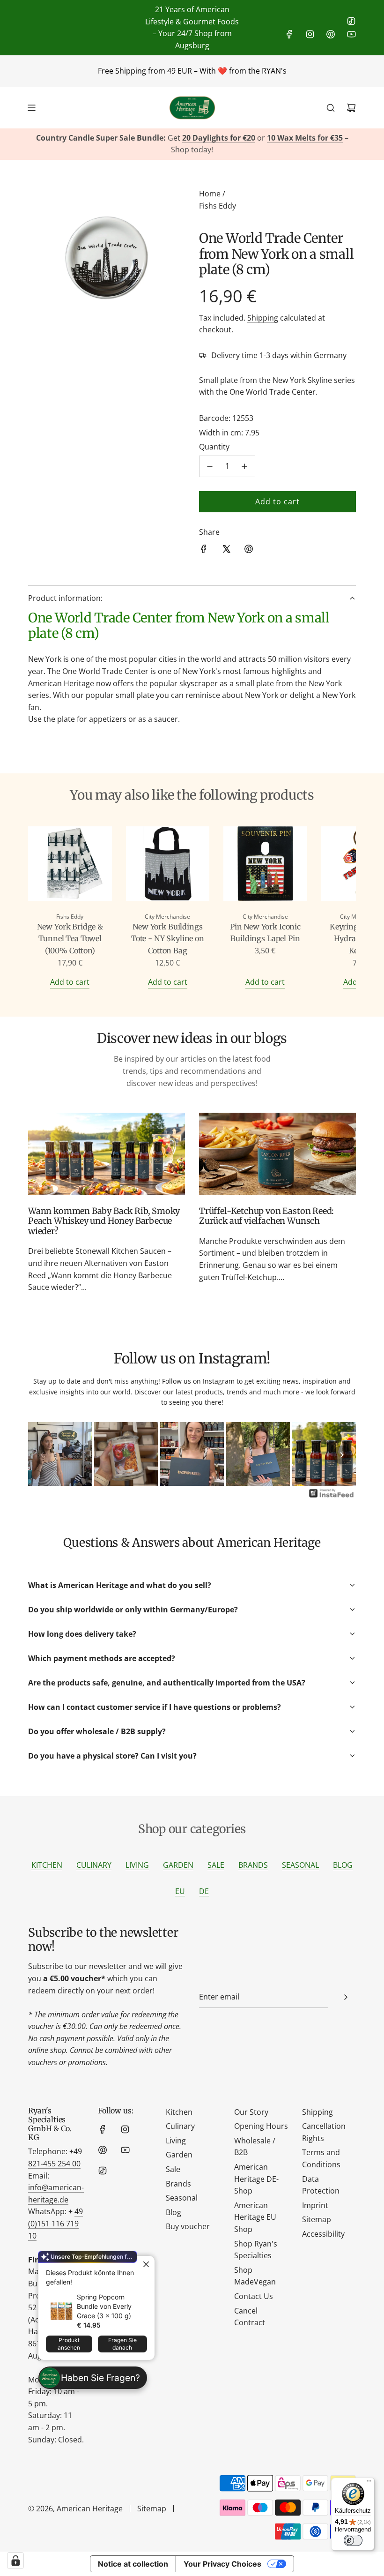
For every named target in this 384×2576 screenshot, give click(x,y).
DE (204, 1891)
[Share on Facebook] (204, 551)
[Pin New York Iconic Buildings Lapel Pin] (265, 865)
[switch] (353, 2540)
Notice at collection (133, 2564)
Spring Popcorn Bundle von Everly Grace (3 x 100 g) (104, 2306)
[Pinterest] (331, 34)
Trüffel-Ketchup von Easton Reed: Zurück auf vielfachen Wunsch (266, 1216)
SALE (216, 1865)
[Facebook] (289, 34)
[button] (45, 907)
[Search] (331, 108)
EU (180, 1891)
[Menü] (369, 2483)
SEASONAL (300, 1865)
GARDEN (178, 1865)
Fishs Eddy (218, 206)
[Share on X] (226, 551)
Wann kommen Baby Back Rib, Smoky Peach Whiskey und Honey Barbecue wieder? (104, 1221)
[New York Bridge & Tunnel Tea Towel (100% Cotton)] (70, 865)
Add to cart (70, 982)
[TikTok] (351, 21)
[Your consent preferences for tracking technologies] (15, 2561)
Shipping (263, 318)
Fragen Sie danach (122, 2344)
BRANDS (253, 1865)
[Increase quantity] (244, 466)
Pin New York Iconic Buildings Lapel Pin (265, 933)
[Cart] (351, 108)
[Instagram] (310, 34)
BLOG (343, 1865)
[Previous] (42, 1455)
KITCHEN (47, 1865)
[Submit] (346, 1997)
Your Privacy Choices (222, 2564)
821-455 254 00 (54, 2164)
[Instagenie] (332, 1497)
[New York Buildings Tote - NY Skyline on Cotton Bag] (168, 865)
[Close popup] (146, 2264)
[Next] (342, 1455)
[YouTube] (351, 34)
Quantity (214, 447)
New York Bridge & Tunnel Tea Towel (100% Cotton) (70, 939)
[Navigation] (31, 108)
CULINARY (94, 1865)
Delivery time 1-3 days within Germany (279, 355)
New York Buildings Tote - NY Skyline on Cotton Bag (168, 939)
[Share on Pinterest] (249, 551)
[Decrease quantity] (210, 466)
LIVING (137, 1865)
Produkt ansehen (69, 2344)
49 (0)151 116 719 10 (55, 2223)
